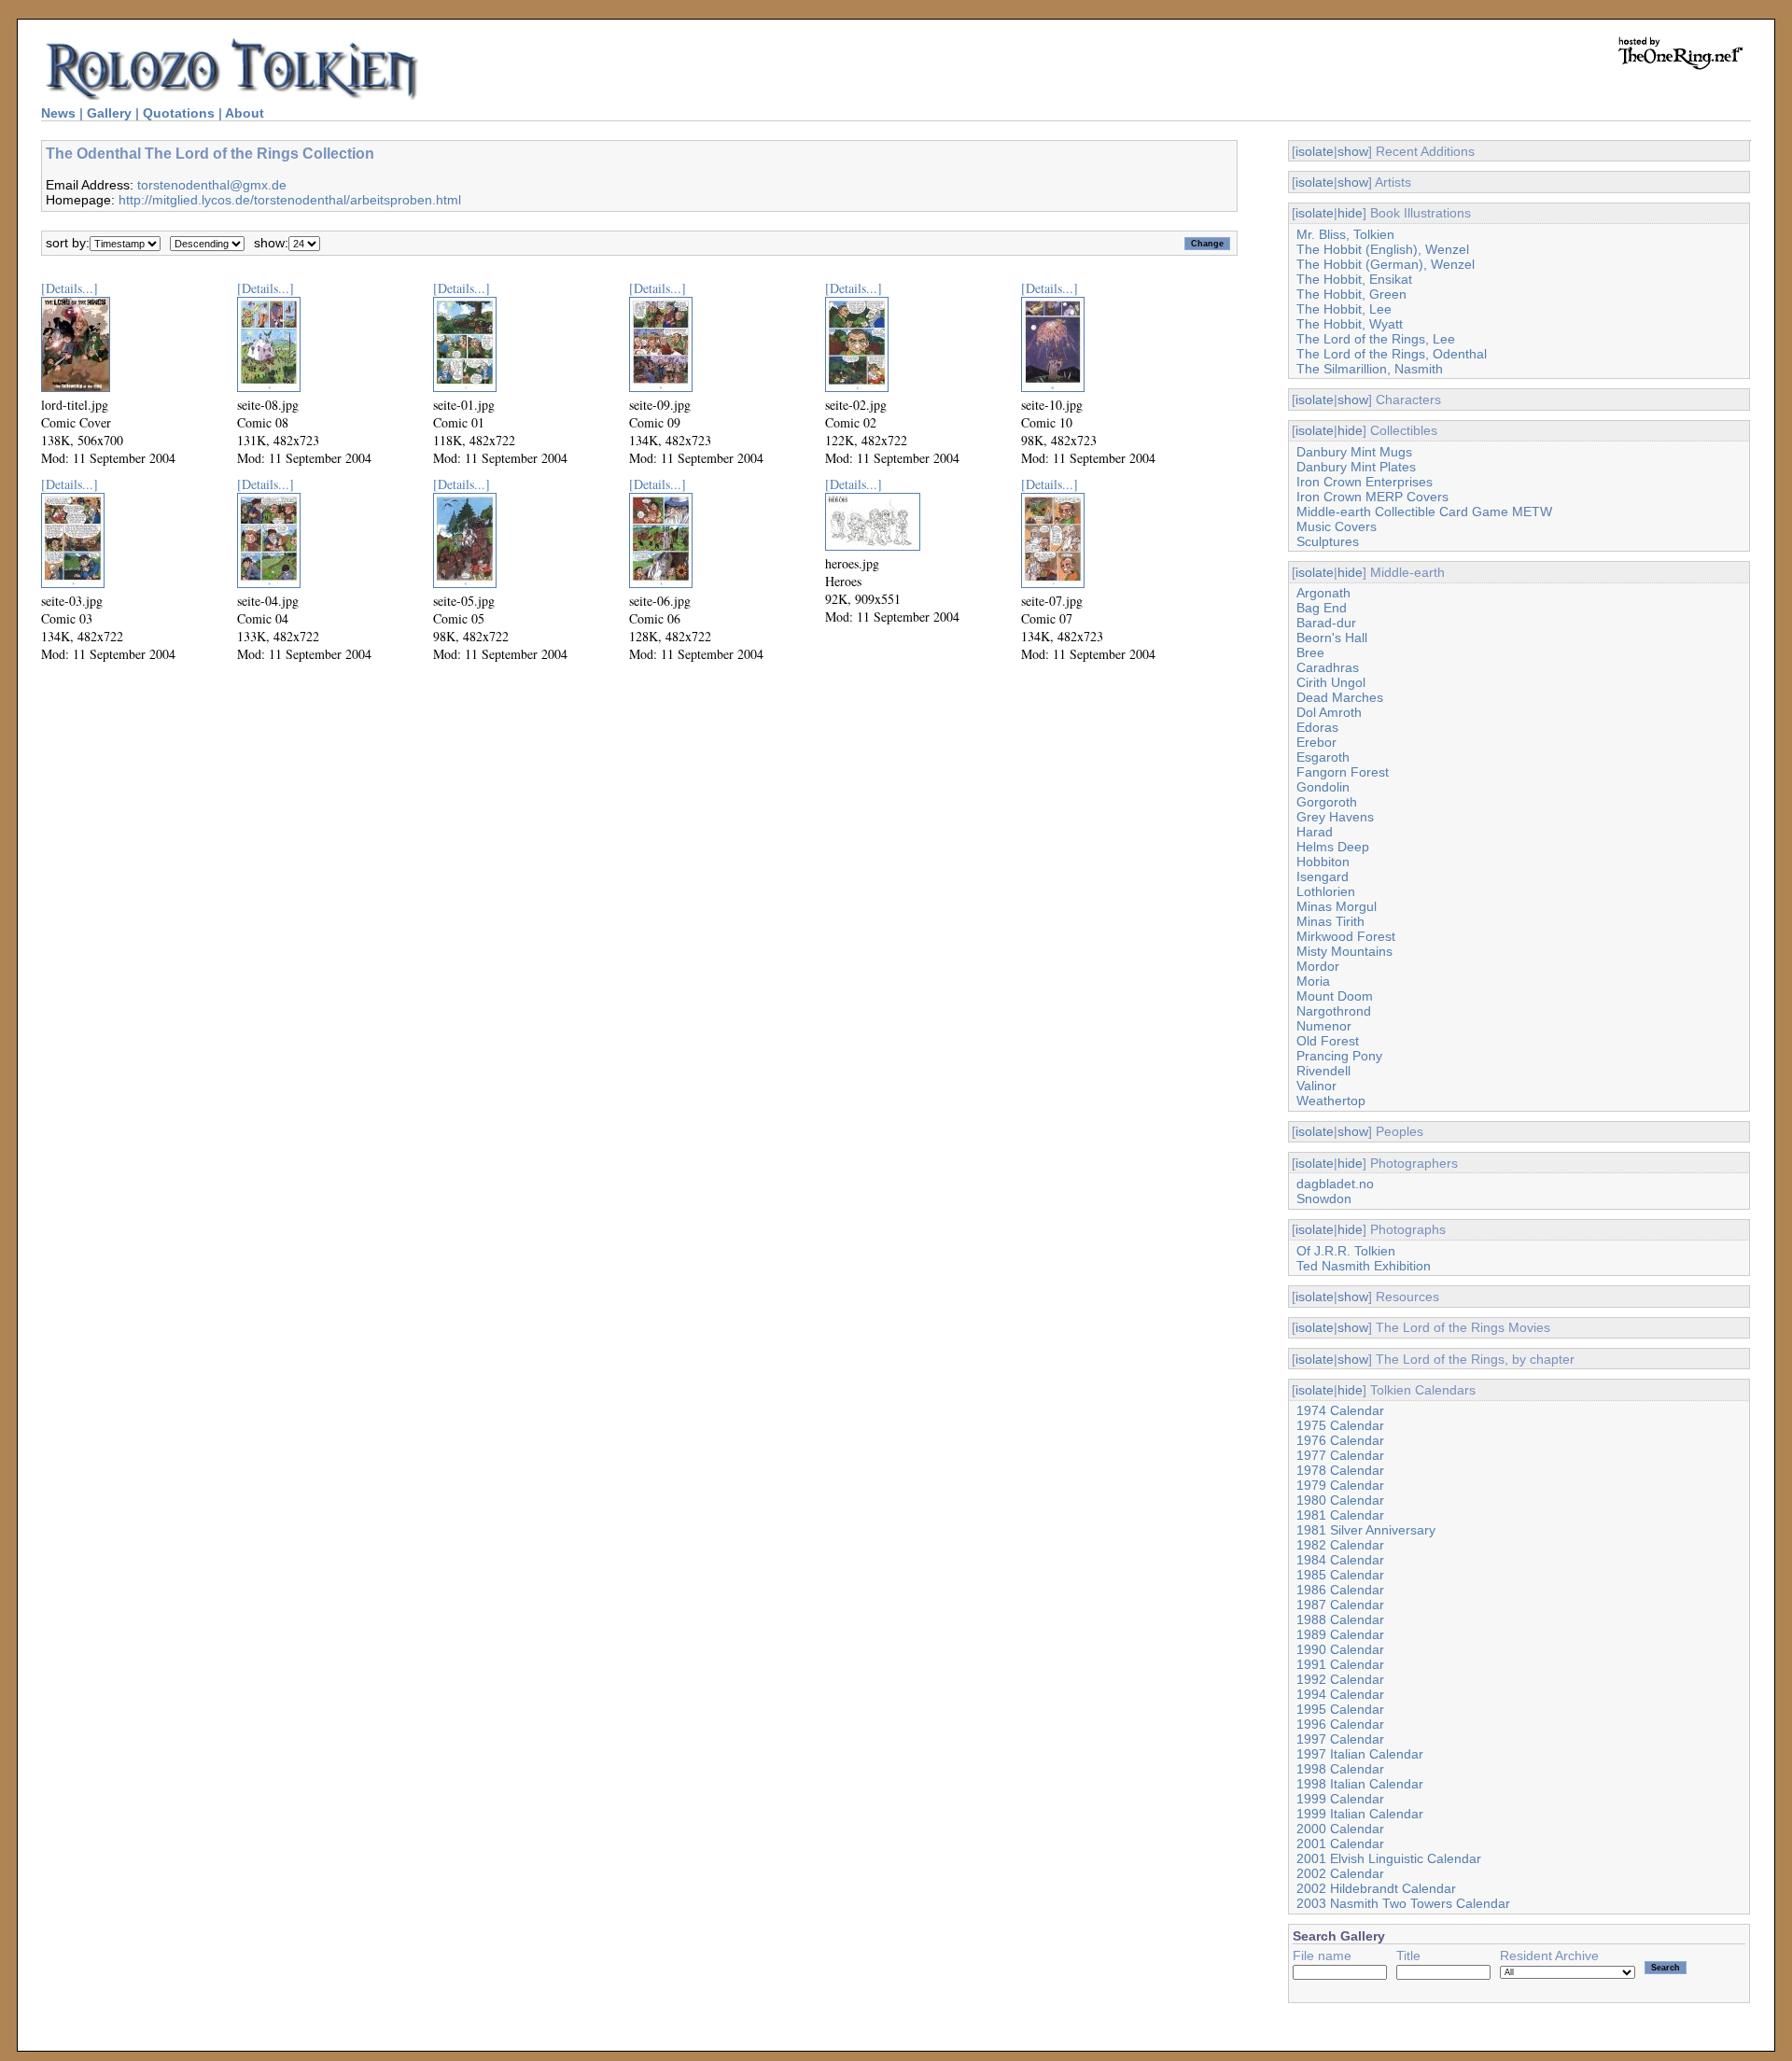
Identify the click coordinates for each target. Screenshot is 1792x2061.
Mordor (1318, 966)
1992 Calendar (1340, 1679)
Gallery (109, 113)
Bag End (1322, 608)
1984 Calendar (1340, 1560)
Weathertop (1331, 1101)
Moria (1313, 981)
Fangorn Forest (1343, 772)
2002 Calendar (1340, 1873)
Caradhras (1328, 667)
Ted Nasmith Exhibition (1364, 1266)
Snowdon (1324, 1199)
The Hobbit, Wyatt (1350, 324)
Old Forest (1328, 1041)
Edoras (1317, 727)
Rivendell (1323, 1071)
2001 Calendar (1340, 1844)
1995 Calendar (1340, 1709)
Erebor (1316, 742)
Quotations (179, 113)
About (245, 113)
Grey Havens (1335, 817)
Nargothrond (1334, 1011)
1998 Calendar (1340, 1769)
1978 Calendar (1340, 1470)
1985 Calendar (1340, 1575)
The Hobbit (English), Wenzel (1383, 249)
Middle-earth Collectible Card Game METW (1424, 512)
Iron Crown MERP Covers (1372, 497)
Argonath (1323, 593)
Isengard (1323, 876)
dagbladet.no (1335, 1184)
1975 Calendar (1340, 1425)
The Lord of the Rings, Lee (1376, 339)
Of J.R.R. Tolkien (1346, 1251)
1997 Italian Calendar (1360, 1754)
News (58, 113)
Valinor (1316, 1086)
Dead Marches (1340, 697)
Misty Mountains (1344, 951)
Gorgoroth (1327, 802)
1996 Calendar (1340, 1724)
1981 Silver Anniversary (1366, 1530)
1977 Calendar (1340, 1455)
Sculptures (1328, 541)
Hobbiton (1323, 862)
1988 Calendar (1340, 1619)
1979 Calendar (1340, 1485)
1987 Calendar (1340, 1605)
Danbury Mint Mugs (1354, 452)
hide (1350, 213)
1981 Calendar (1340, 1515)
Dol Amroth (1329, 712)
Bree (1310, 652)
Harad (1315, 832)
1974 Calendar (1340, 1410)
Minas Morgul (1337, 906)
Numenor (1324, 1026)
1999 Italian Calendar (1360, 1814)
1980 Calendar (1340, 1500)
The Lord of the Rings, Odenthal (1392, 354)
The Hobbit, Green (1351, 294)
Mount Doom (1335, 996)
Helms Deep (1333, 847)
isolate (1315, 151)
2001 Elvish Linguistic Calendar (1389, 1858)
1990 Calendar (1340, 1649)
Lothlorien (1326, 891)
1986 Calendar (1340, 1590)
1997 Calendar (1340, 1739)
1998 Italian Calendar (1360, 1784)
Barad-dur (1326, 623)
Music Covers (1337, 526)
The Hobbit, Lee (1344, 309)
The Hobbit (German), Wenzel (1386, 264)
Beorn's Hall (1332, 638)
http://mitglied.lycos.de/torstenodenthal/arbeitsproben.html (290, 200)
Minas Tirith (1330, 921)
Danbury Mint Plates (1356, 467)
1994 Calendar (1340, 1694)
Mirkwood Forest (1346, 936)
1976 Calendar (1340, 1440)
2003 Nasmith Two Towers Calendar (1403, 1903)
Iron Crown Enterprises (1365, 482)
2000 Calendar (1340, 1829)
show (1353, 151)
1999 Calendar (1340, 1799)
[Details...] (70, 288)
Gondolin (1323, 787)
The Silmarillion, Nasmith (1370, 369)
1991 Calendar (1340, 1664)
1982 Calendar (1340, 1545)
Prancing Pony (1339, 1056)
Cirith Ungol (1331, 682)
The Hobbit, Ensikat (1354, 279)
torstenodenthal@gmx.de (212, 185)
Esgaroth (1323, 757)
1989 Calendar (1340, 1634)
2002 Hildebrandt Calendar (1376, 1888)
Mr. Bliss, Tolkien (1345, 234)
